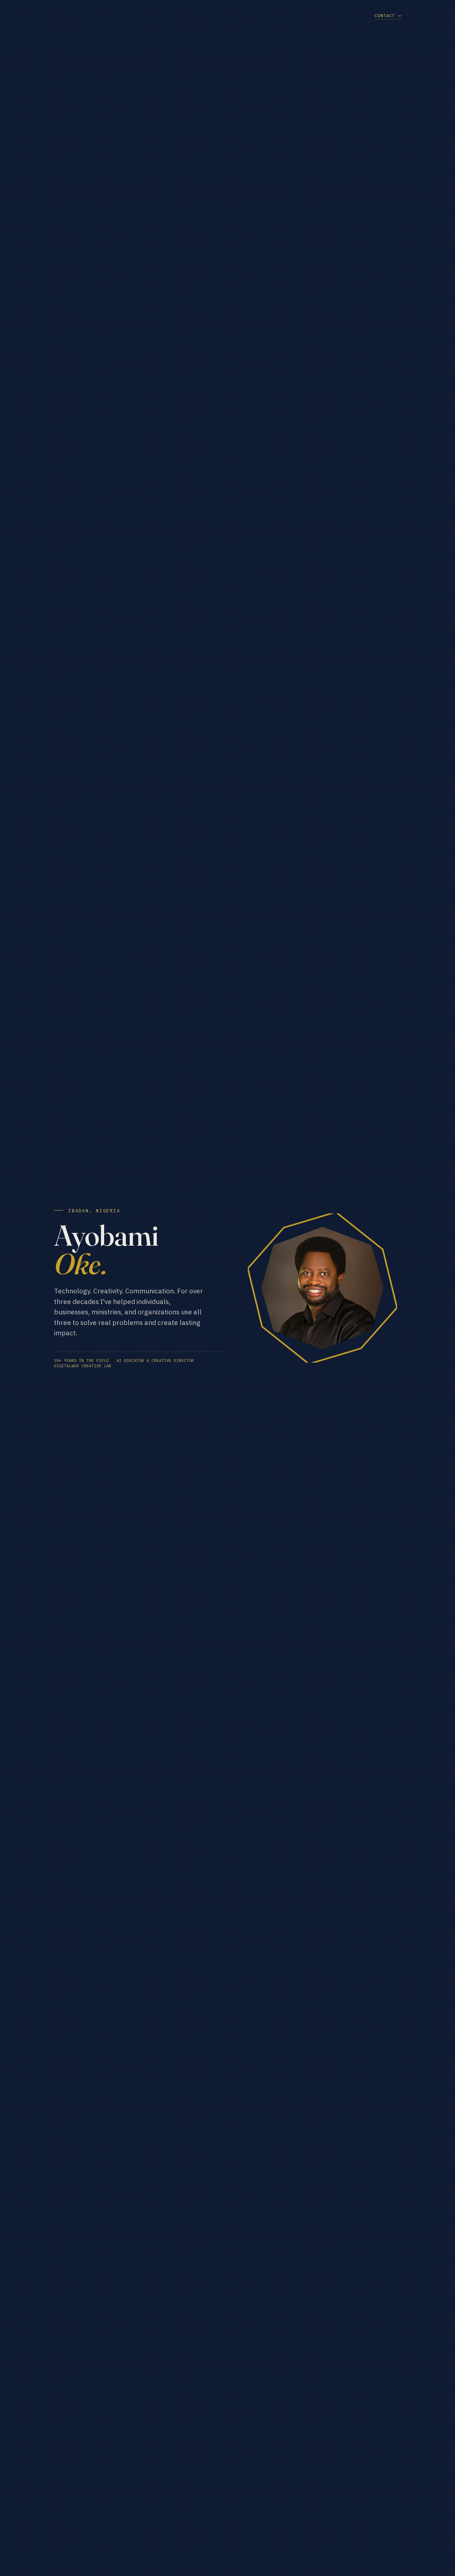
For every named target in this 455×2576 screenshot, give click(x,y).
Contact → (388, 15)
